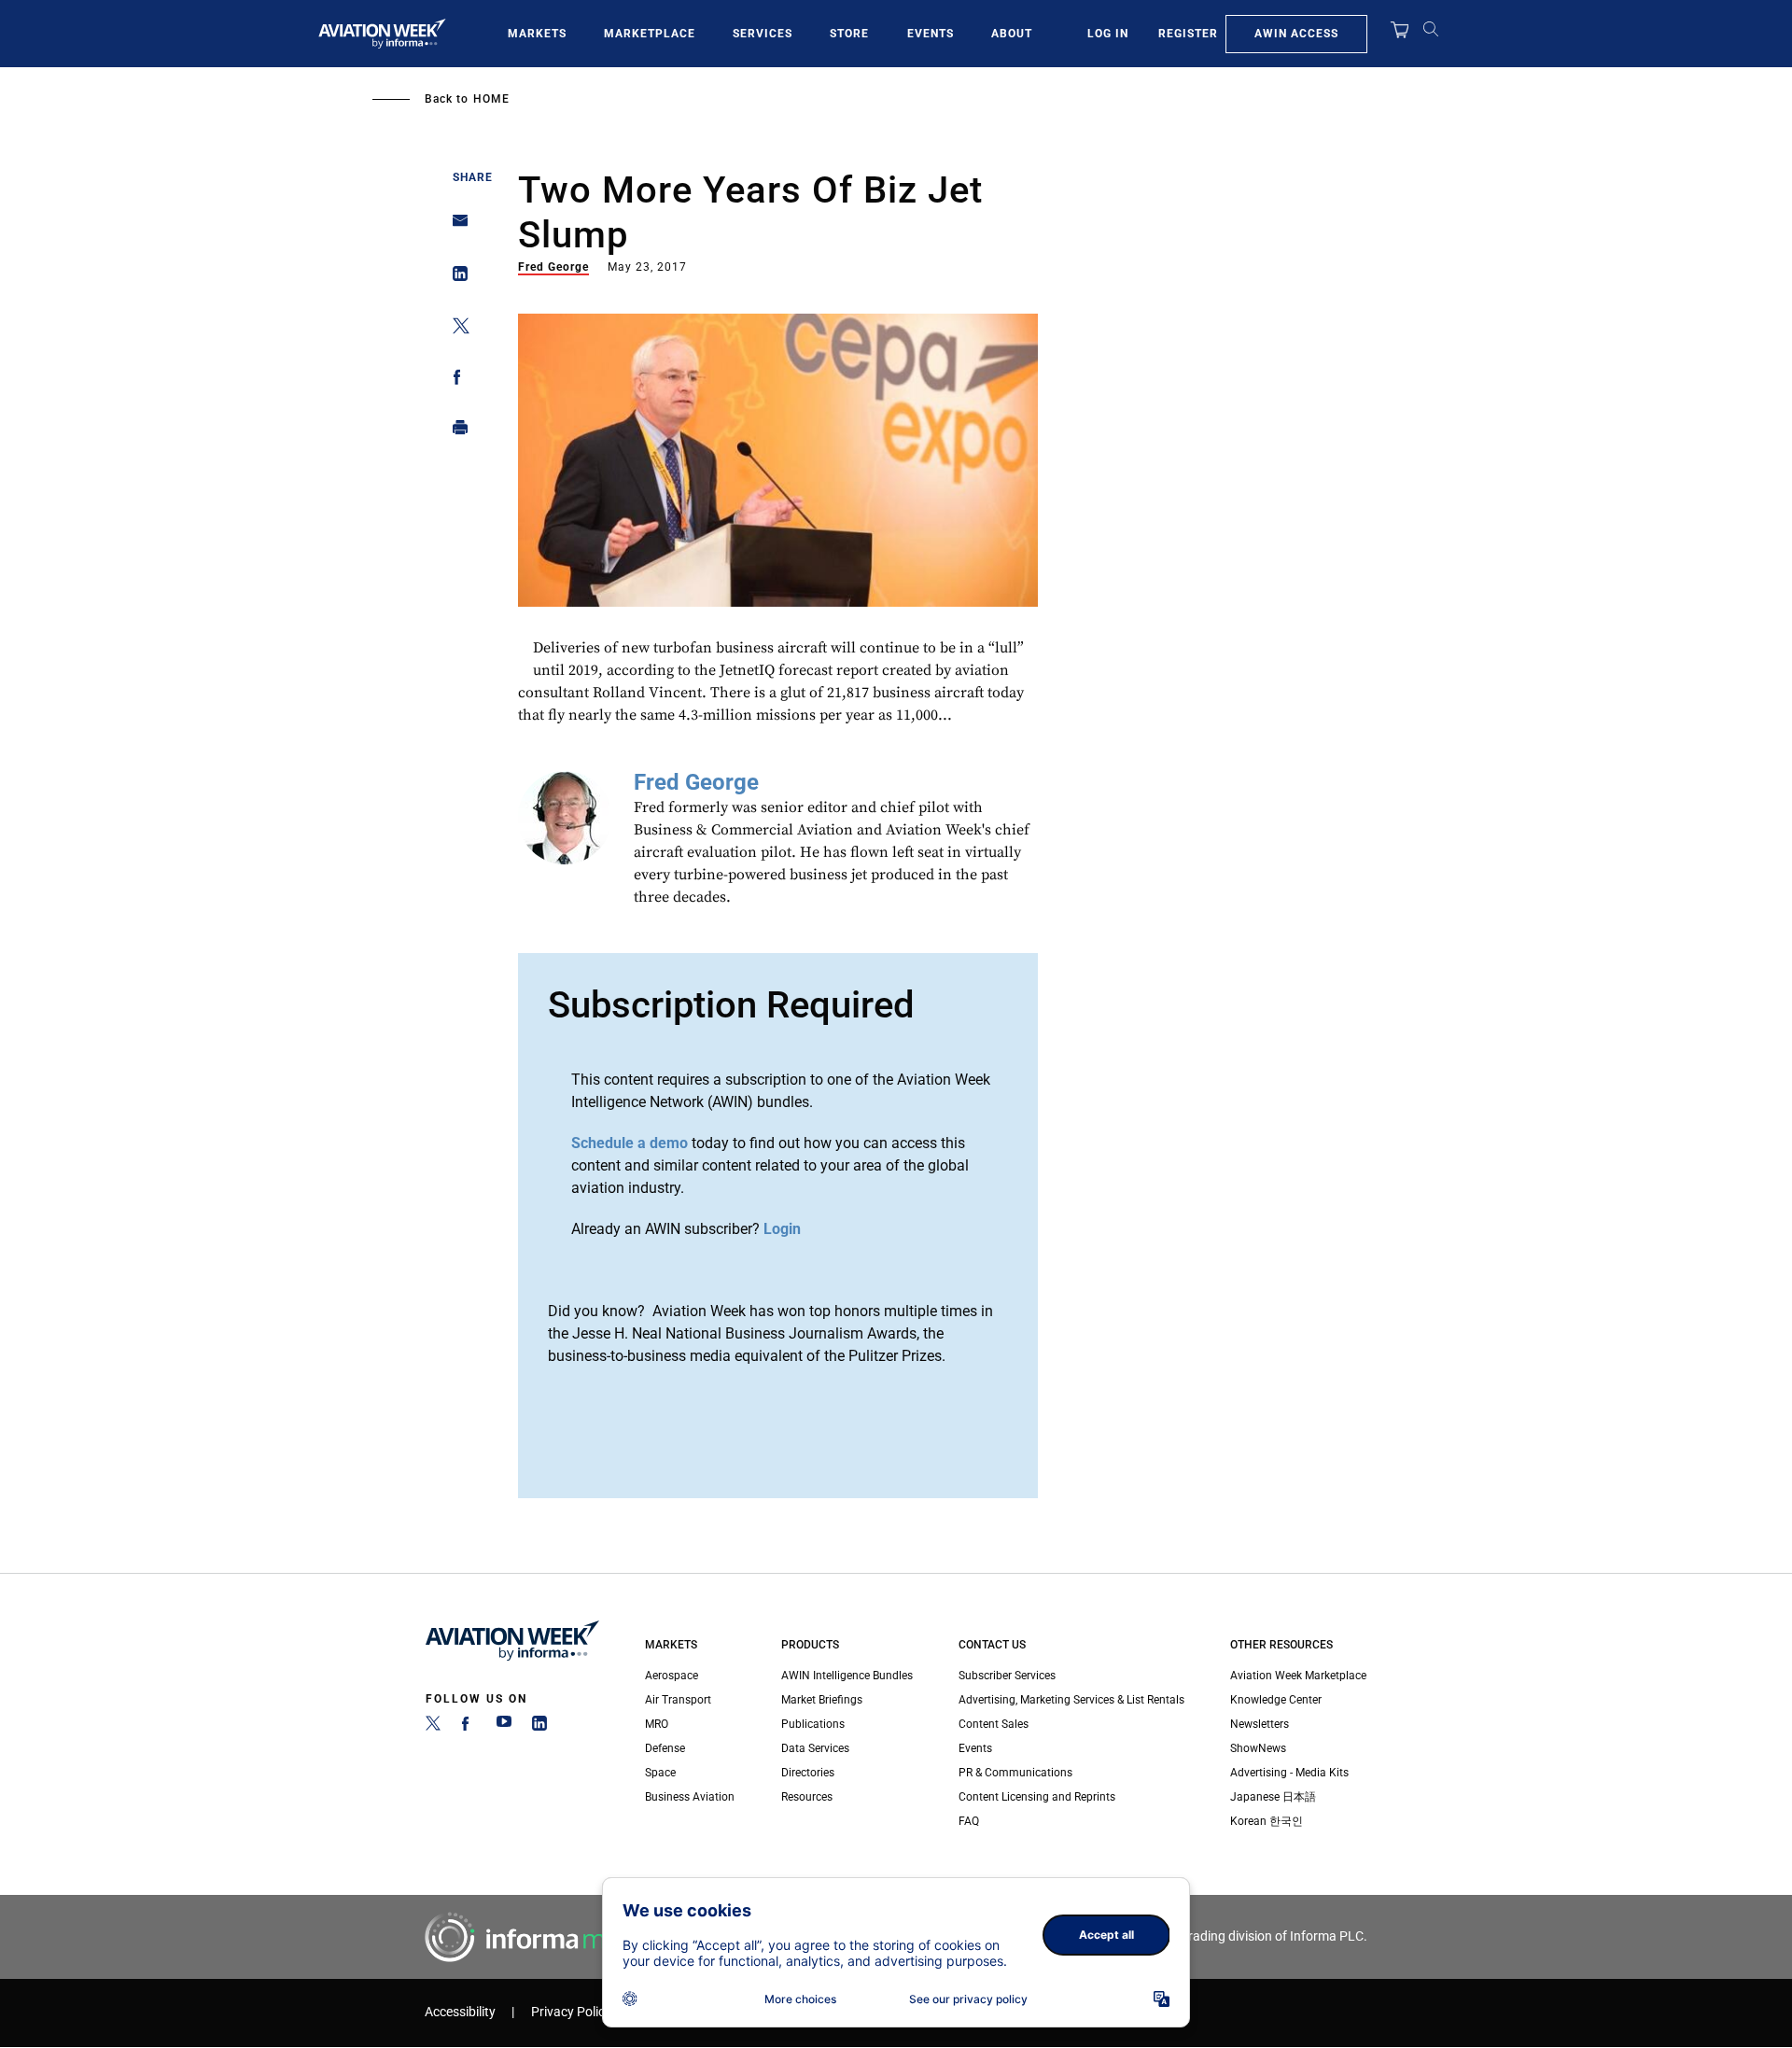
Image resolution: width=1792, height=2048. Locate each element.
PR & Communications (1015, 1773)
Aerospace (672, 1676)
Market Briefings (822, 1700)
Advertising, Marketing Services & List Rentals (1071, 1700)
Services (763, 34)
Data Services (815, 1748)
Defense (665, 1748)
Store (849, 34)
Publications (813, 1724)
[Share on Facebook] (455, 380)
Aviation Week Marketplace (1298, 1676)
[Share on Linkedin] (455, 278)
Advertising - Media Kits (1289, 1773)
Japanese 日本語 (1273, 1797)
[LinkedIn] (539, 1727)
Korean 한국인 (1267, 1821)
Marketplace (650, 34)
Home (491, 99)
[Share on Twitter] (455, 329)
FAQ (969, 1821)
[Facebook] (469, 1727)
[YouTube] (504, 1727)
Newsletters (1260, 1724)
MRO (657, 1724)
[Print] (455, 432)
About (1012, 34)
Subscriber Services (1007, 1676)
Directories (808, 1773)
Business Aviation (690, 1797)
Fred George (553, 267)
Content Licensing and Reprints (1037, 1797)
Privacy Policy (571, 2012)
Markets (537, 34)
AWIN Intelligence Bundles (847, 1676)
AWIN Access (1296, 34)
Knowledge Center (1276, 1700)
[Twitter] (433, 1727)
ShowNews (1258, 1748)
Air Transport (678, 1700)
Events (931, 34)
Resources (807, 1797)
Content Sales (994, 1724)
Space (660, 1773)
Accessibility (460, 2012)
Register (1188, 34)
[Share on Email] (455, 226)
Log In (1108, 34)
